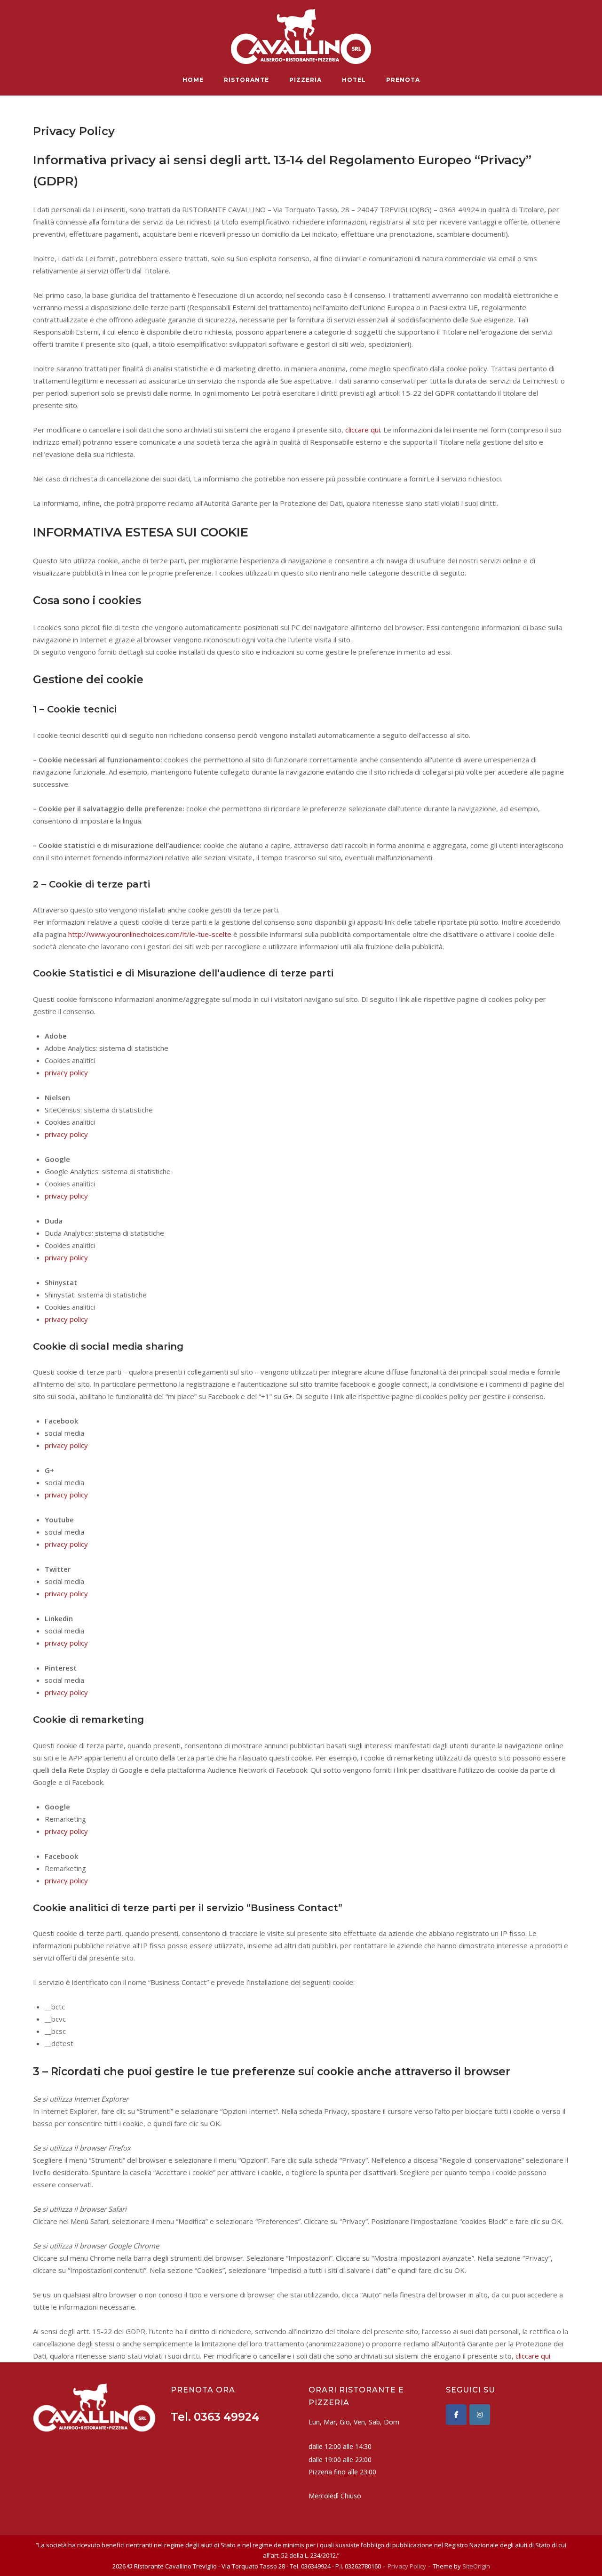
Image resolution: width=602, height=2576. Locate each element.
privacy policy (66, 1072)
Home (193, 80)
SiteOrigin (476, 2566)
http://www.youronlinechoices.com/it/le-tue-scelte (150, 934)
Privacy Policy (407, 2566)
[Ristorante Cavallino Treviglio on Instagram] (480, 2415)
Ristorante (246, 80)
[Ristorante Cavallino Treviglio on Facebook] (456, 2415)
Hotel (354, 80)
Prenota (403, 80)
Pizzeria (305, 80)
